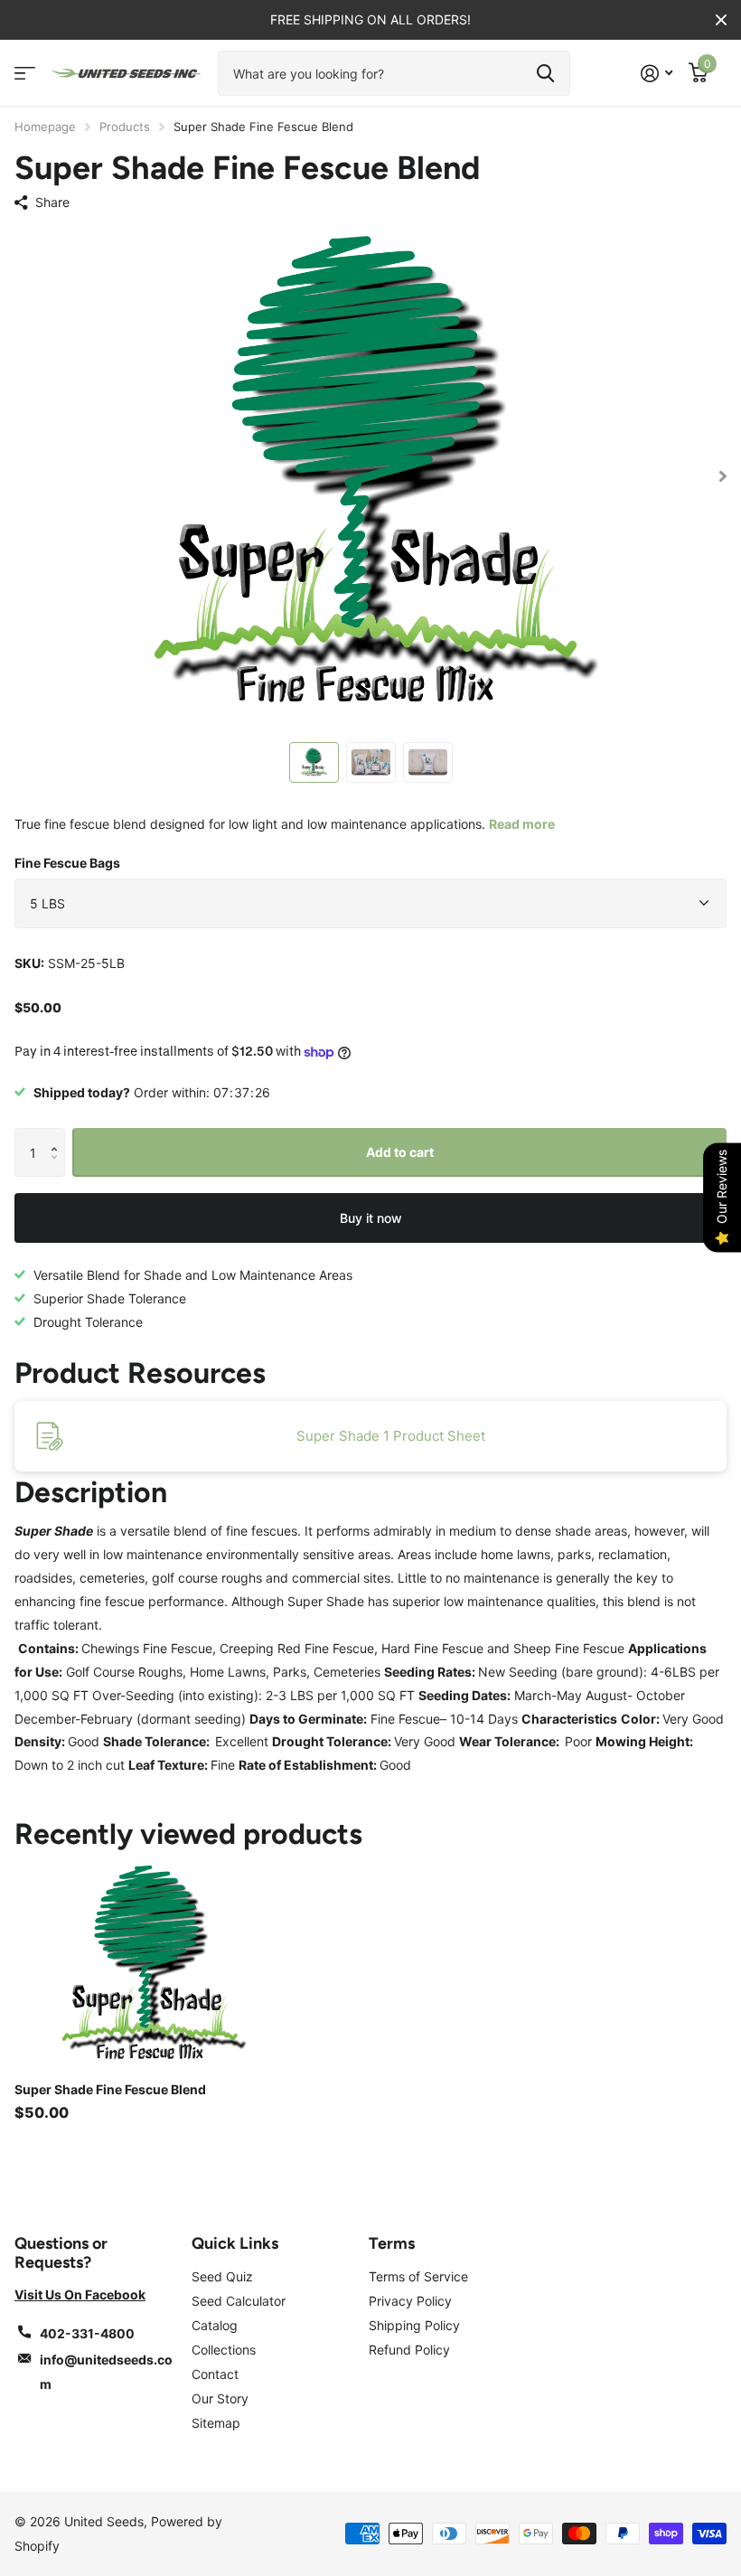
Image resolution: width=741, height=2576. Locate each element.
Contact (215, 2374)
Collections (224, 2350)
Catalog (215, 2325)
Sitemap (216, 2423)
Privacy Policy (410, 2301)
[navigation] (314, 762)
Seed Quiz (222, 2276)
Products (125, 127)
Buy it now (371, 1218)
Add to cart (400, 1152)
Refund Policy (409, 2350)
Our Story (220, 2398)
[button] (58, 1136)
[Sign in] (657, 74)
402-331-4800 (87, 2333)
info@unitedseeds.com (106, 2372)
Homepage (45, 127)
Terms (392, 2243)
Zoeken (545, 73)
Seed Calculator (239, 2301)
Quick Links (235, 2243)
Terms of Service (418, 2276)
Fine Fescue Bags (67, 863)
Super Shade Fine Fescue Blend (110, 2089)
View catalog (25, 74)
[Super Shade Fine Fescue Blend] (152, 1965)
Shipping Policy (414, 2325)
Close (721, 20)
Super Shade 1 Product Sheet (391, 1436)
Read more (522, 824)
